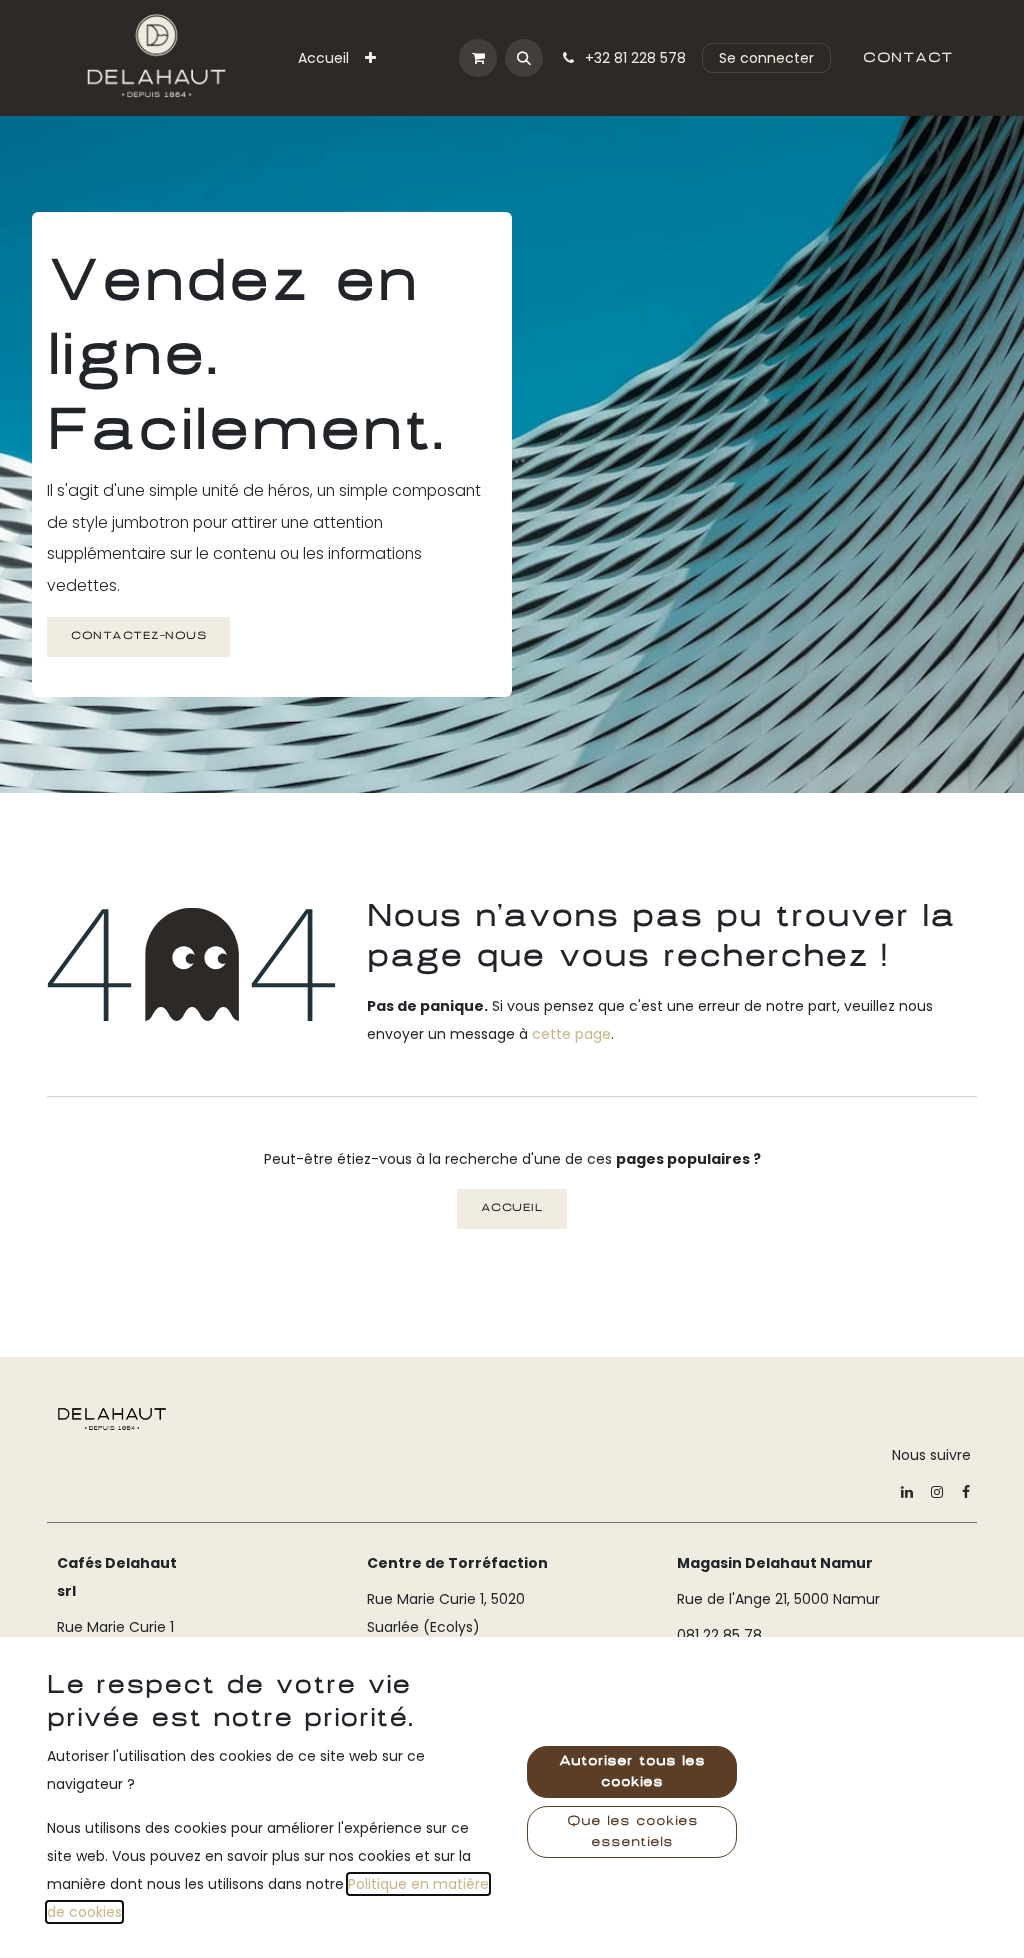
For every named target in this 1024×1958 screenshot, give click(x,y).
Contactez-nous (138, 636)
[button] (524, 58)
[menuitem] (323, 58)
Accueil (512, 1208)
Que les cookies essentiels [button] (632, 1831)
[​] (112, 1418)
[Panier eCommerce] (478, 58)
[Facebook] (966, 1492)
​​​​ (908, 58)
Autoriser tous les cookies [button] (632, 1771)
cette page (571, 1034)
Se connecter (766, 58)
